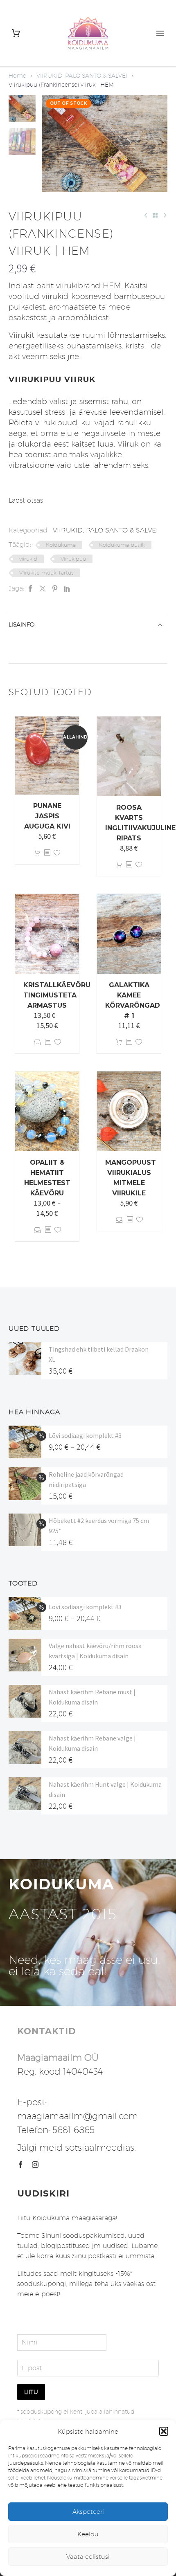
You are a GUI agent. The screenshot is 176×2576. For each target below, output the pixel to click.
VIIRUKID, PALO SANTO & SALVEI (82, 76)
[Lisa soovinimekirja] (57, 853)
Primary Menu (160, 33)
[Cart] (16, 33)
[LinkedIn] (67, 588)
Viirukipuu (73, 559)
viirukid (28, 559)
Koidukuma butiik (122, 545)
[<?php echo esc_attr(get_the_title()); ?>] (47, 853)
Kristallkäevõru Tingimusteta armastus (57, 995)
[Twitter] (43, 588)
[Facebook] (30, 588)
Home (17, 76)
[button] (164, 2431)
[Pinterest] (55, 588)
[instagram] (35, 2165)
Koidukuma (61, 545)
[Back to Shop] (155, 215)
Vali (37, 1042)
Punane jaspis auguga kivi (47, 816)
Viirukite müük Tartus (46, 573)
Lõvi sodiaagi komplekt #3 (85, 1435)
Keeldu (88, 2534)
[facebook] (20, 2165)
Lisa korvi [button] (37, 853)
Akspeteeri (88, 2512)
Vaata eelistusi (88, 2557)
